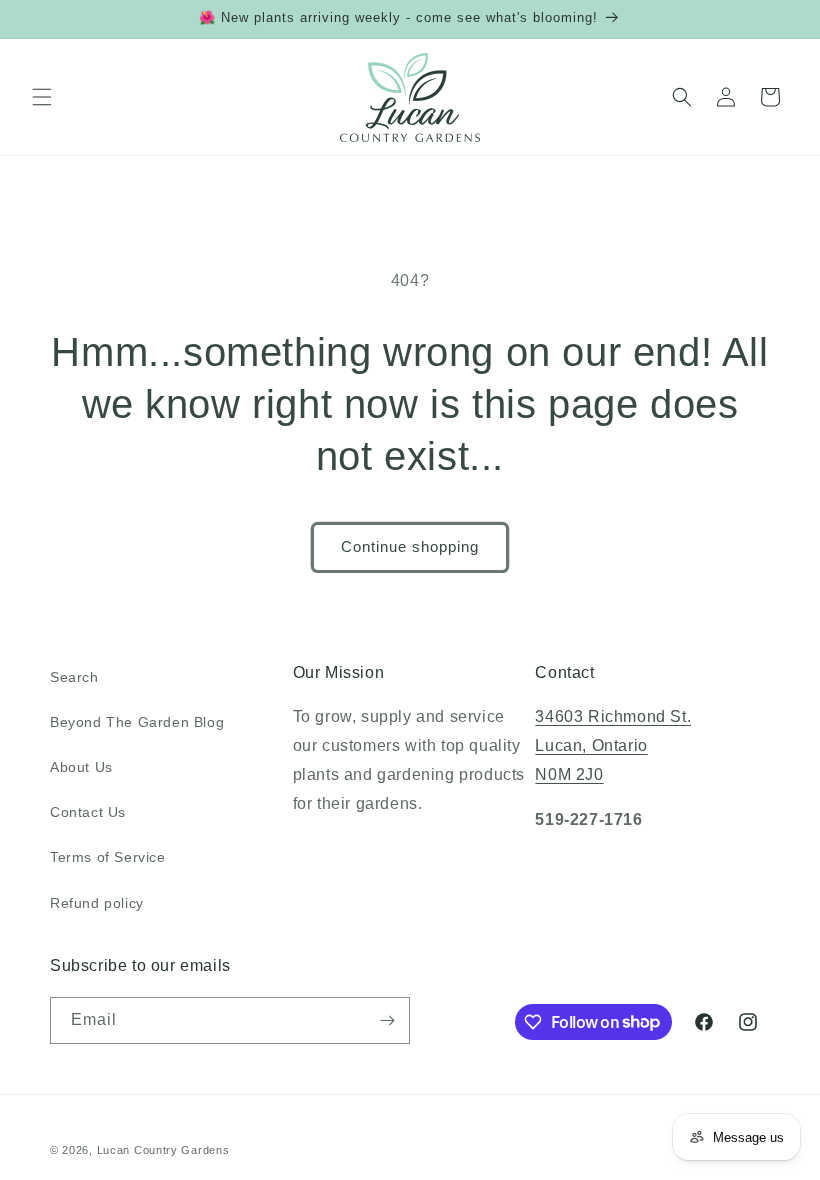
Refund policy (97, 903)
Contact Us (88, 812)
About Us (81, 767)
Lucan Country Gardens (163, 1150)
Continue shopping (410, 546)
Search (74, 677)
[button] (42, 97)
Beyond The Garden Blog (137, 722)
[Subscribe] (387, 1020)
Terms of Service (108, 857)
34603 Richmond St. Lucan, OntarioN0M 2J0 (613, 745)
